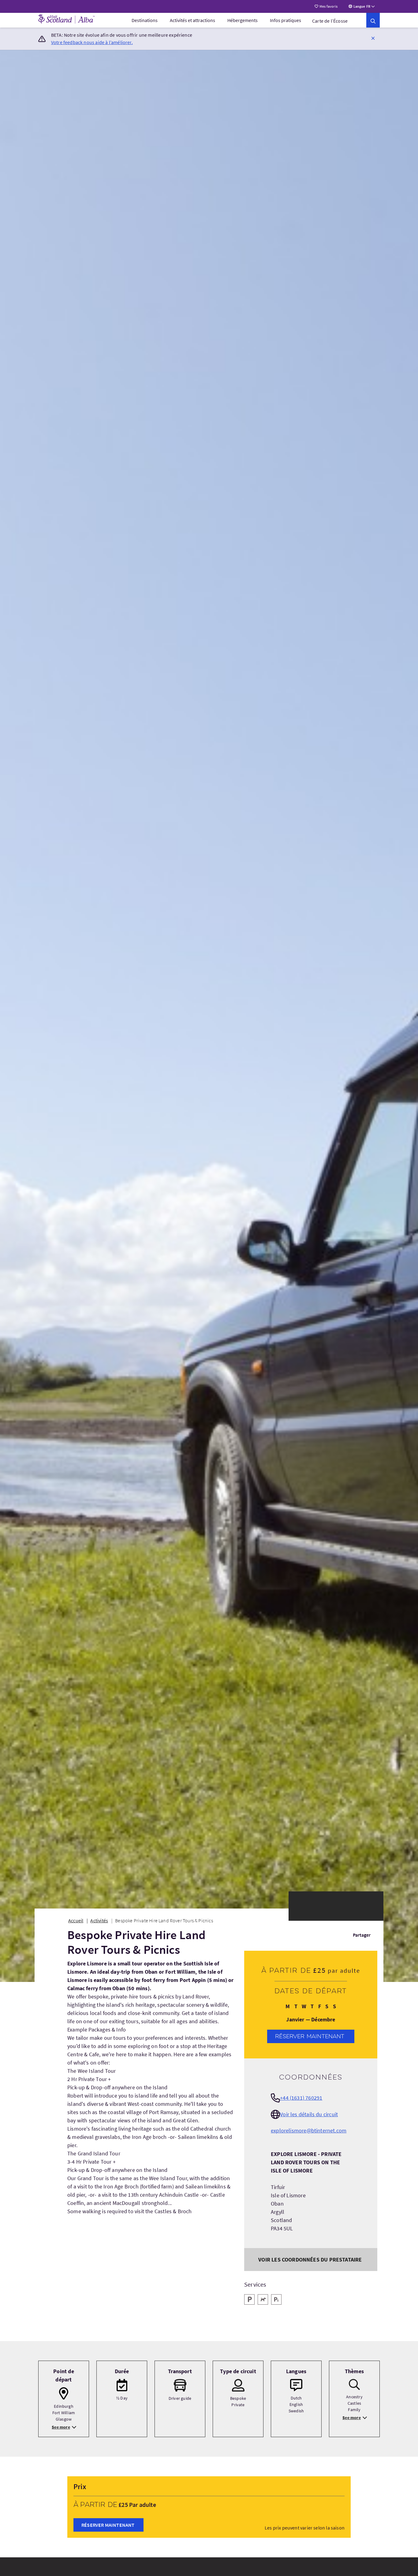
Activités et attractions (192, 20)
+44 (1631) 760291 (301, 2098)
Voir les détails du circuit (309, 2114)
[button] (373, 38)
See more (61, 2427)
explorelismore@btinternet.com (309, 2130)
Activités (99, 1920)
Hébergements (243, 20)
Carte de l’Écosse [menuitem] (330, 21)
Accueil (76, 1920)
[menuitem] (145, 20)
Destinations (145, 20)
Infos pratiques (286, 20)
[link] (373, 20)
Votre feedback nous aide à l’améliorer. (92, 42)
